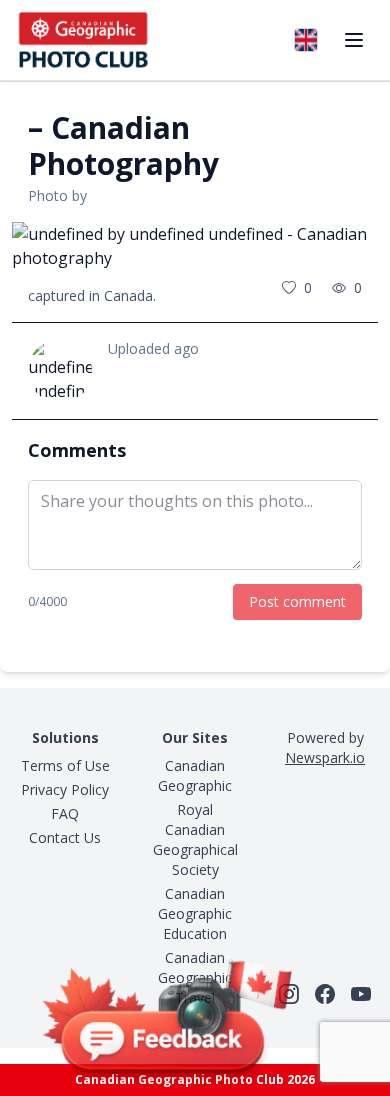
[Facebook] (325, 994)
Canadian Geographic (195, 775)
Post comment (297, 601)
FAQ (65, 813)
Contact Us (65, 837)
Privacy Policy (65, 789)
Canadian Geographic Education (195, 913)
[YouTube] (361, 994)
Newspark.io (325, 757)
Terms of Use (65, 765)
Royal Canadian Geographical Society (195, 839)
